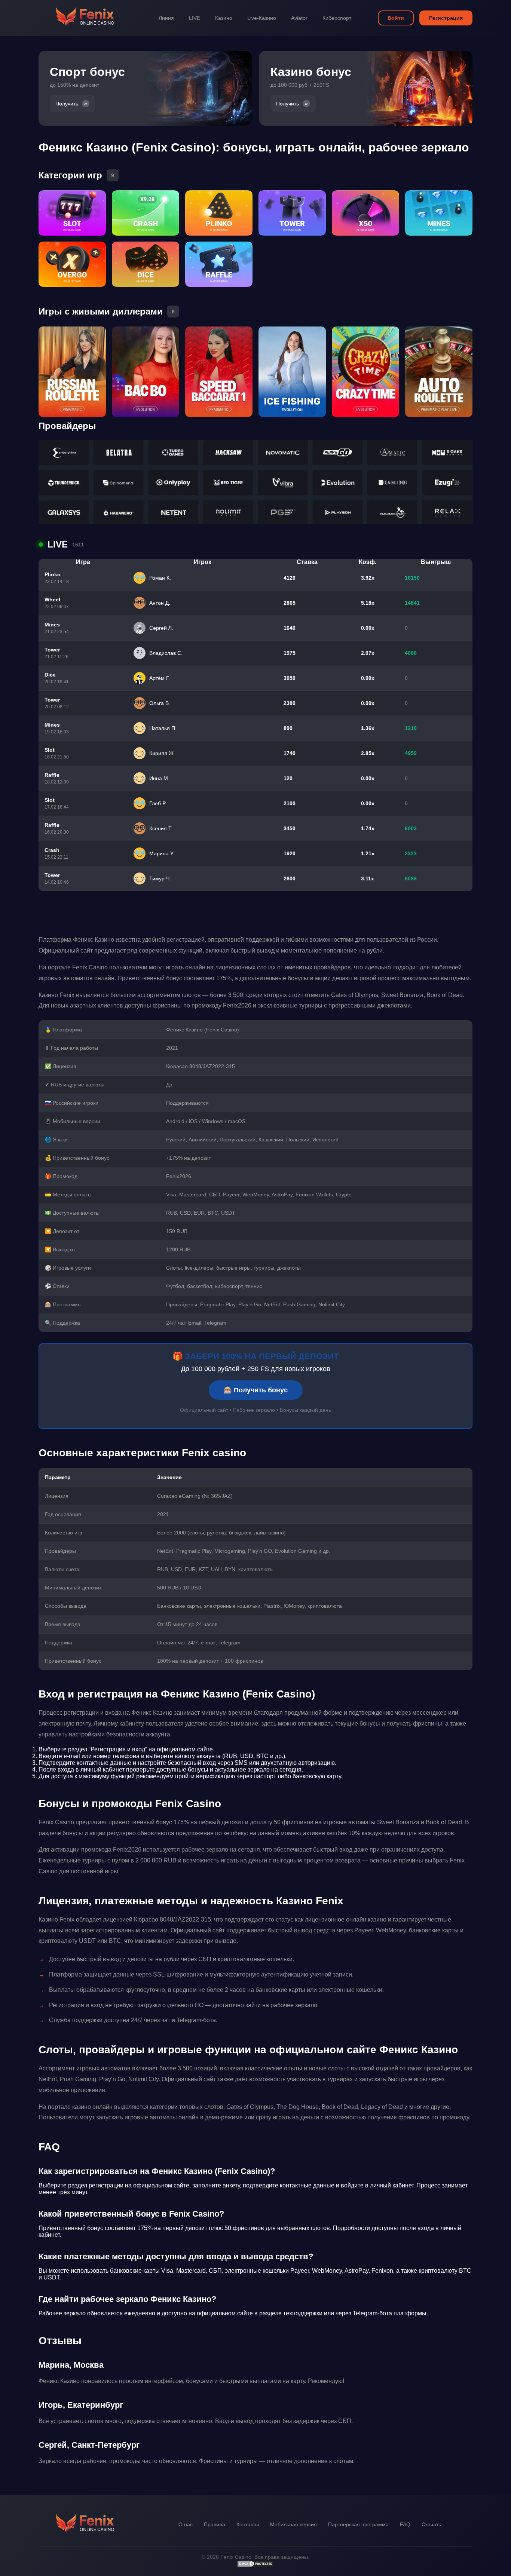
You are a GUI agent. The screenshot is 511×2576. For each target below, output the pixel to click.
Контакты (248, 2524)
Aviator (299, 18)
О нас (186, 2524)
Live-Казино (262, 18)
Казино (224, 18)
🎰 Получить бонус (256, 1390)
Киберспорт (337, 18)
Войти (396, 18)
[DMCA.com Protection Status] (255, 2566)
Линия (166, 18)
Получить (67, 104)
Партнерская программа (358, 2524)
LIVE (195, 18)
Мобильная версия (293, 2524)
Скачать (431, 2524)
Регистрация (446, 18)
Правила (215, 2524)
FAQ (405, 2524)
